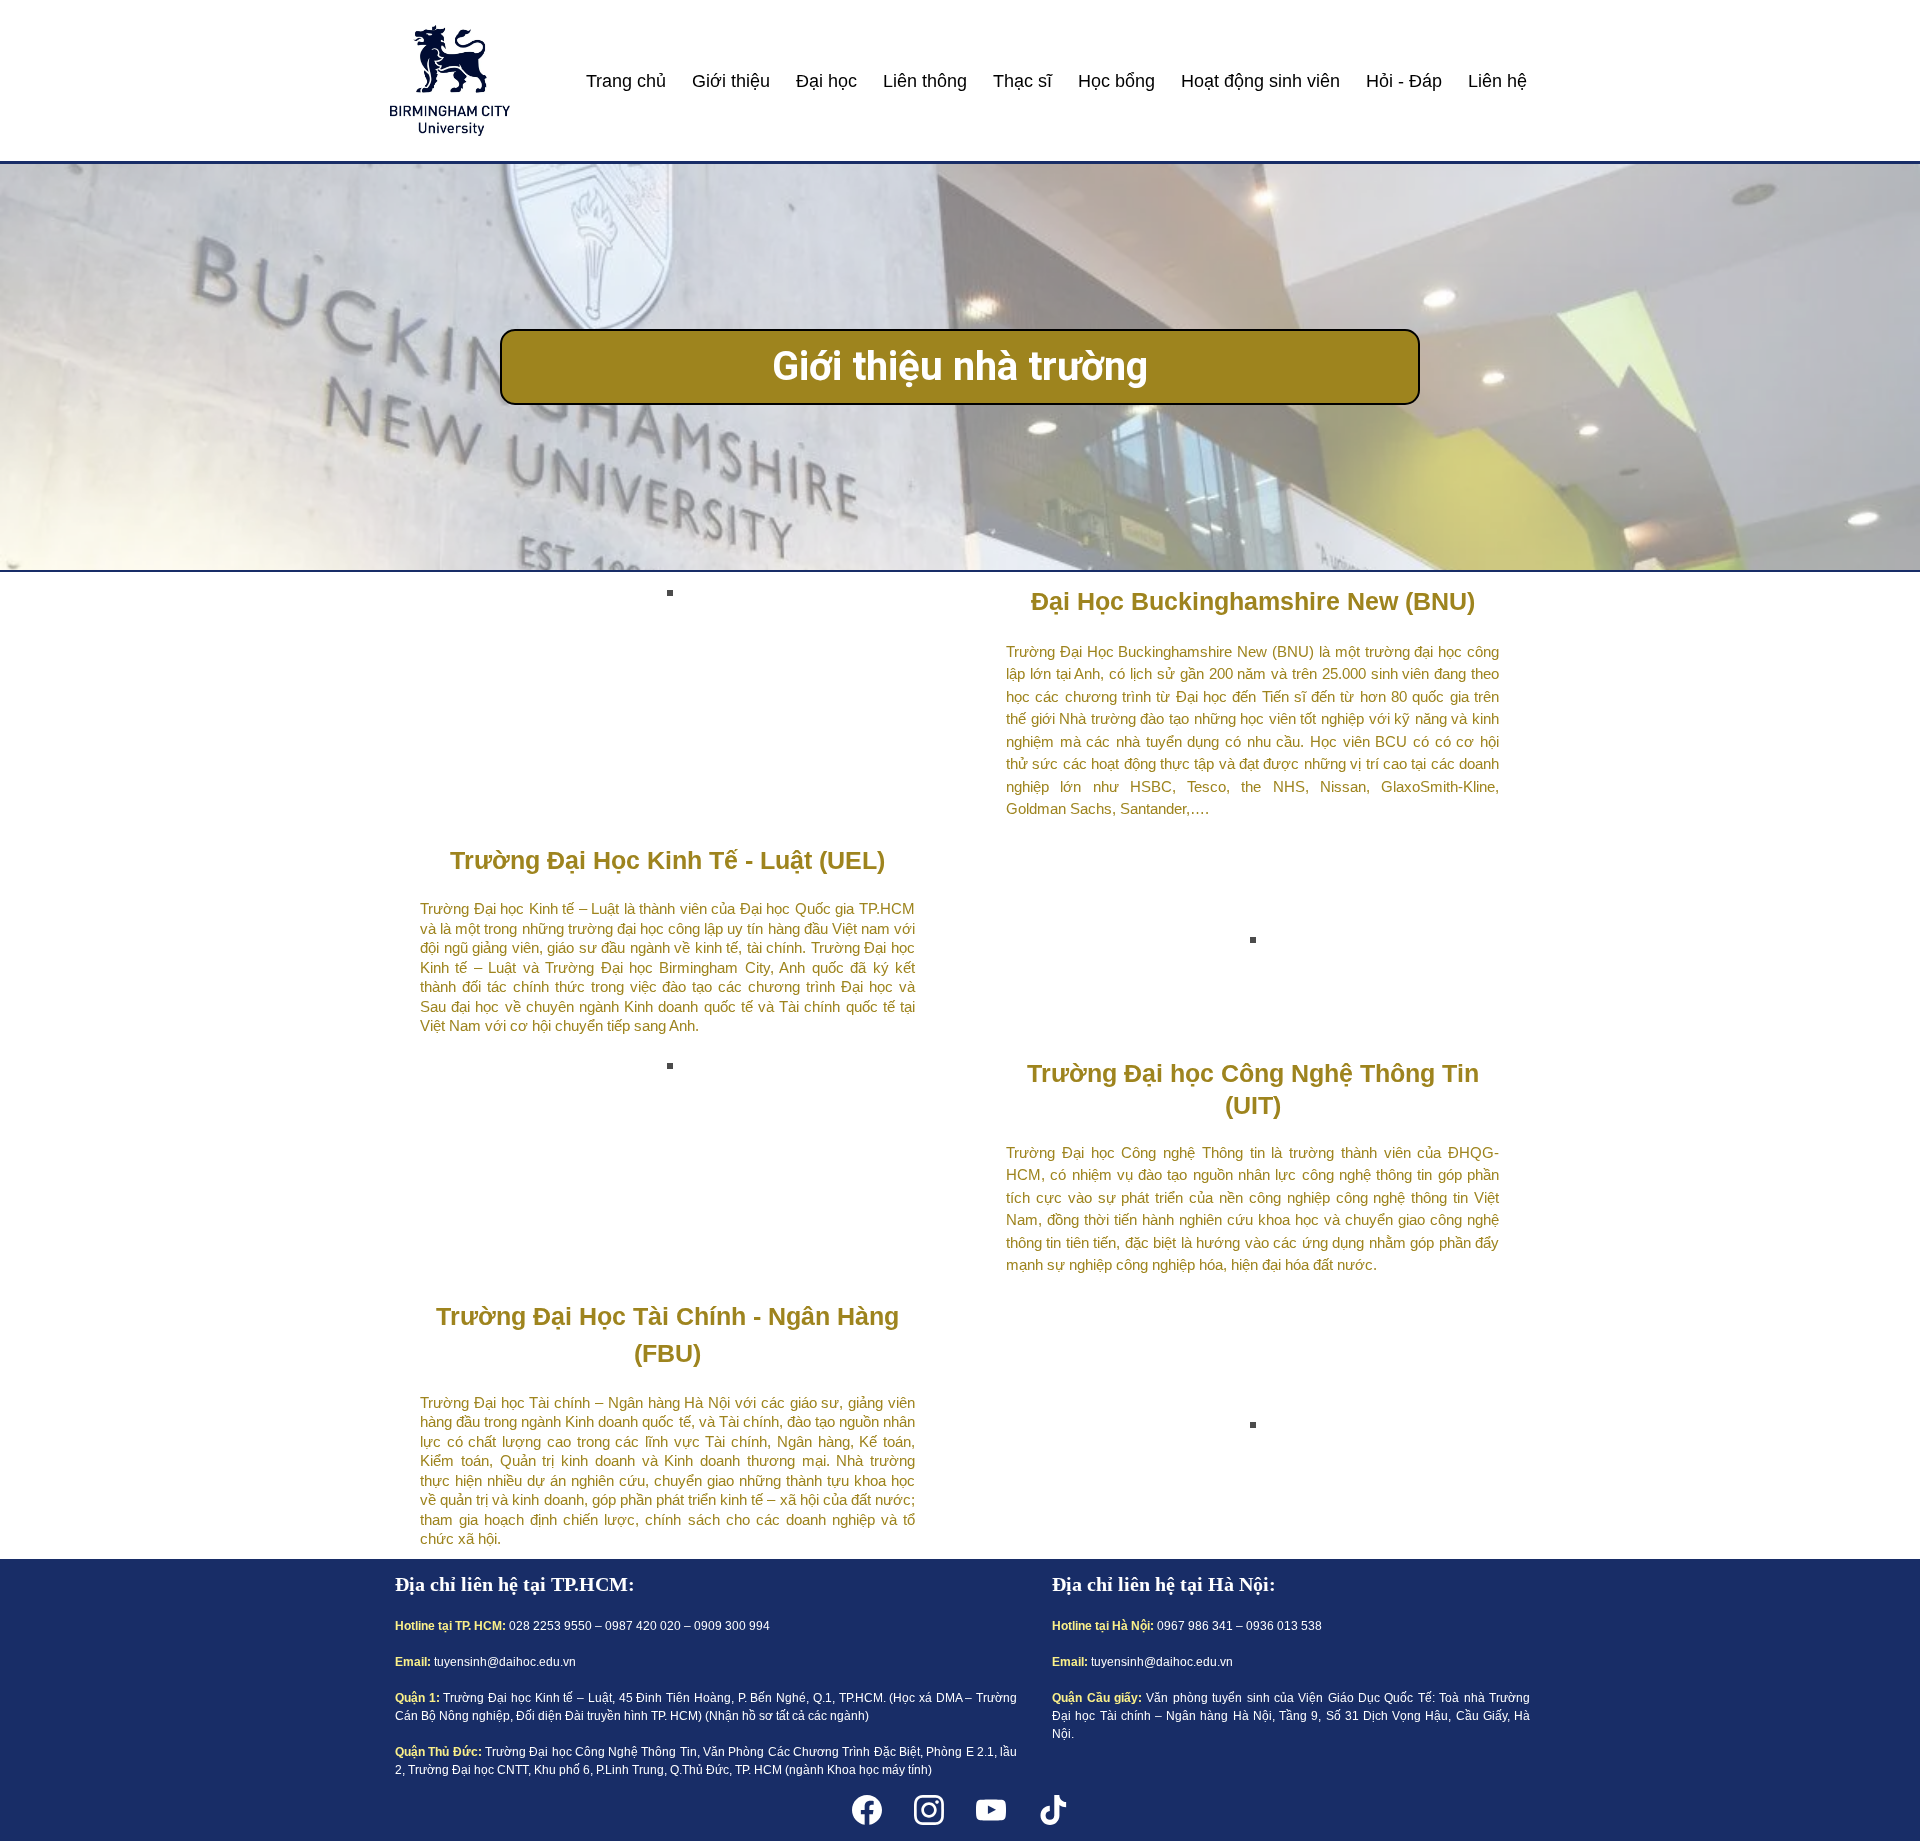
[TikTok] (1053, 1810)
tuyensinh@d (470, 1662)
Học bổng (1116, 81)
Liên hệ (1497, 81)
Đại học (826, 81)
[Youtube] (991, 1810)
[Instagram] (929, 1810)
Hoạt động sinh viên (1260, 81)
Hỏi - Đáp (1404, 81)
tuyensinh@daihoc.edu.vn (1162, 1662)
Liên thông (925, 81)
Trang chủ (626, 81)
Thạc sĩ (1022, 81)
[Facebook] (867, 1810)
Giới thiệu (731, 81)
